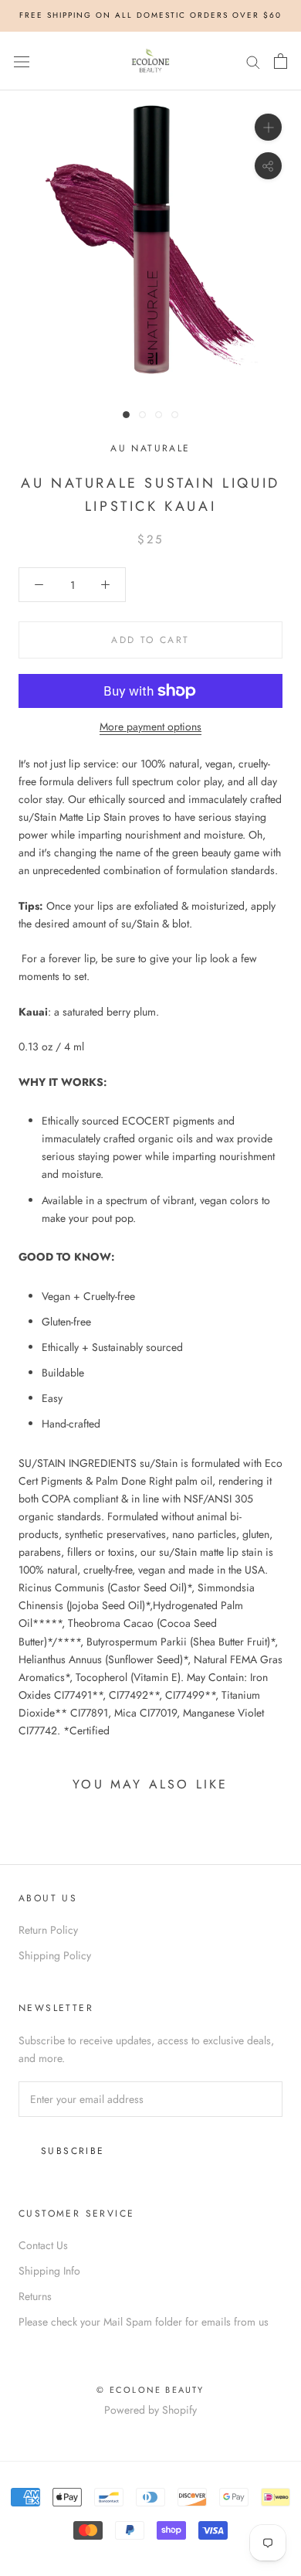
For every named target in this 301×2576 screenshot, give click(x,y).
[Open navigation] (22, 61)
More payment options (150, 727)
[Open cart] (281, 61)
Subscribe (73, 2151)
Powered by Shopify (150, 2410)
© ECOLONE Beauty (150, 2390)
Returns (35, 2296)
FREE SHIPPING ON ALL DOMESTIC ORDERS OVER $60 (150, 15)
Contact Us (43, 2245)
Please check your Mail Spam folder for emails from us (144, 2322)
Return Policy (48, 1930)
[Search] (253, 61)
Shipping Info (49, 2271)
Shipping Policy (55, 1955)
